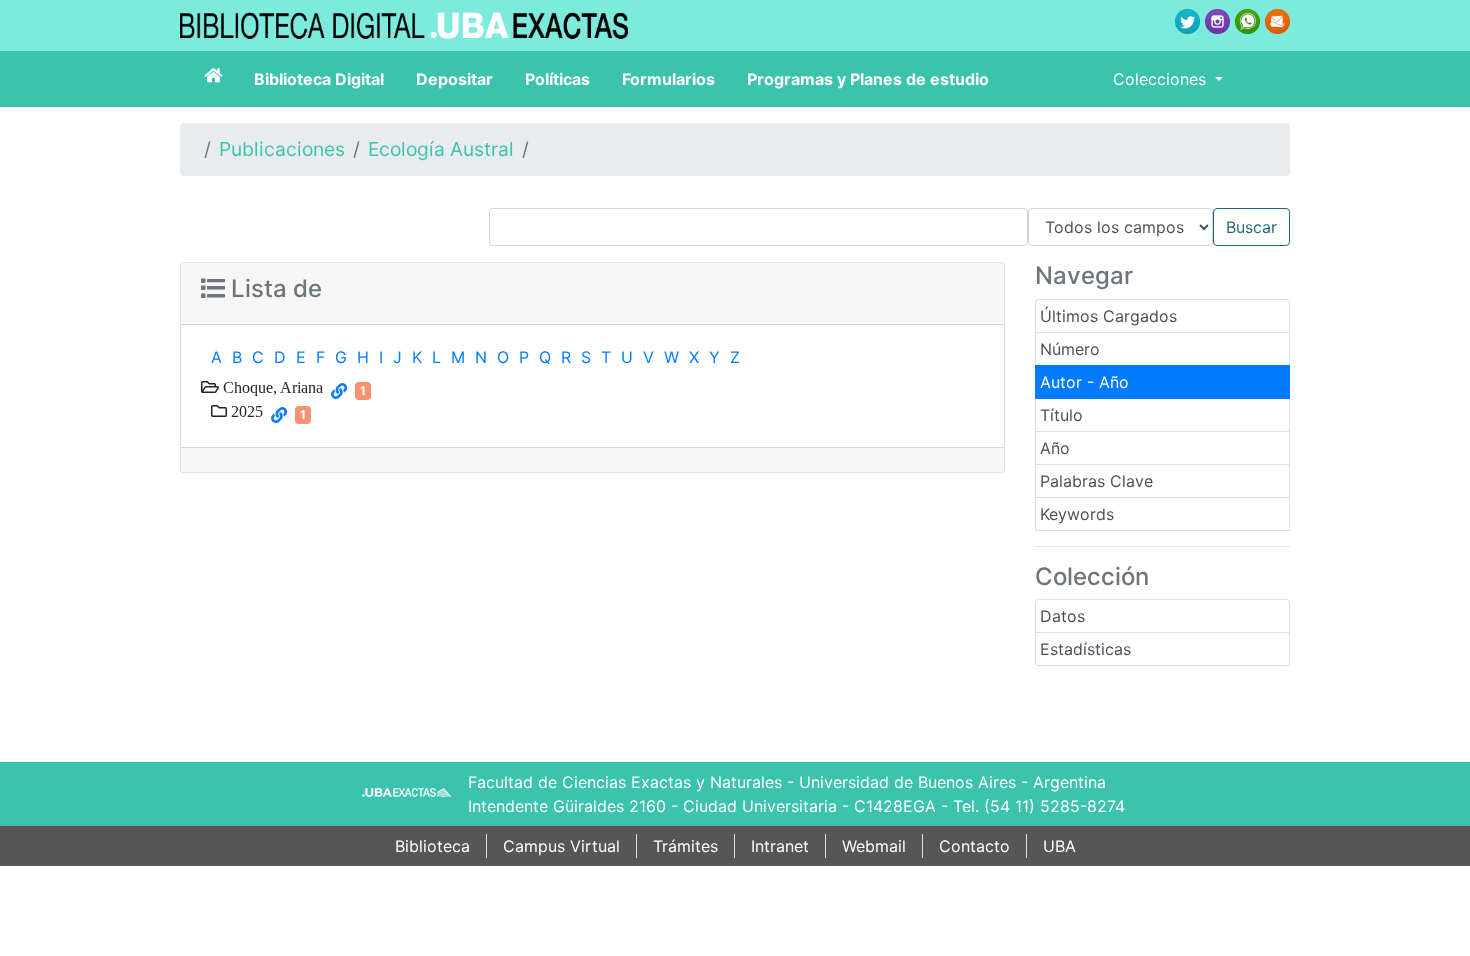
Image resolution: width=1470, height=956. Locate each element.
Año (1055, 448)
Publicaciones (282, 149)
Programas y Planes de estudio (868, 79)
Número (1070, 349)
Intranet (780, 846)
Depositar (454, 79)
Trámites (685, 846)
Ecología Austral (441, 149)
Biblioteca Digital (319, 79)
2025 (245, 411)
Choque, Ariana (271, 387)
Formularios (668, 79)
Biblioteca (432, 846)
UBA (1059, 846)
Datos (1062, 616)
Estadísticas (1085, 649)
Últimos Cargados (1108, 316)
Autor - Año (1084, 382)
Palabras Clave (1096, 481)
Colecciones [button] (1162, 79)
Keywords (1077, 514)
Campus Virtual (561, 846)
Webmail (874, 846)
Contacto (974, 846)
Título (1061, 415)
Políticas (557, 79)
